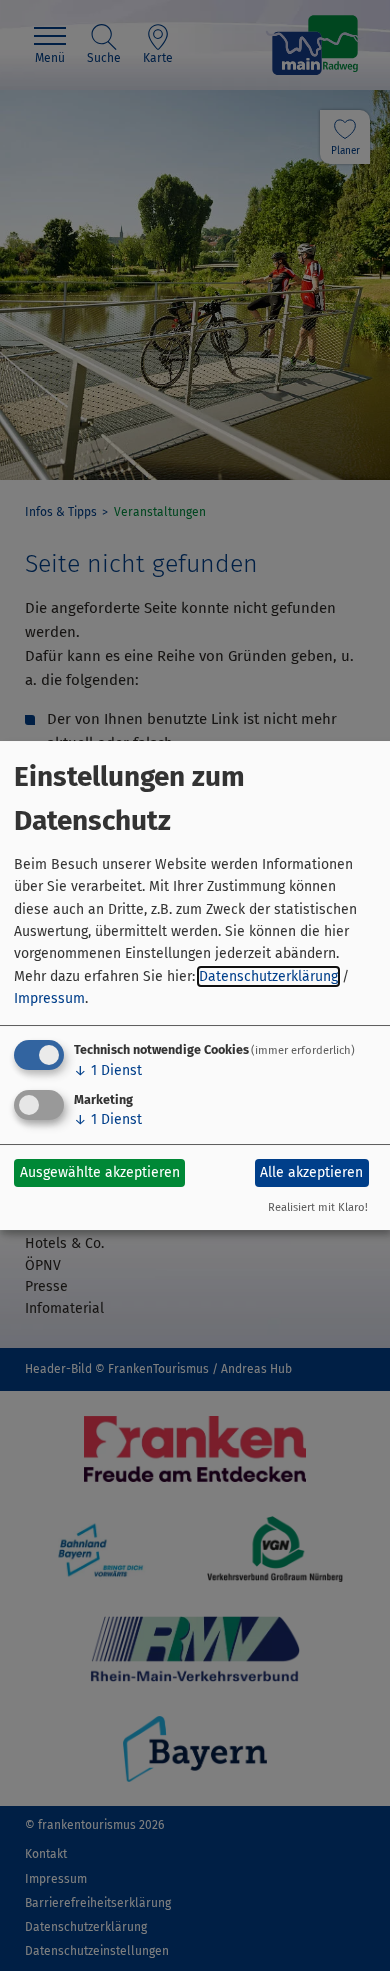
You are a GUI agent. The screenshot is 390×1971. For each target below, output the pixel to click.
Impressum (49, 998)
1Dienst (108, 1070)
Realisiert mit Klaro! (318, 1207)
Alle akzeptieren (311, 1172)
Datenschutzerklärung (268, 976)
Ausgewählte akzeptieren (100, 1172)
